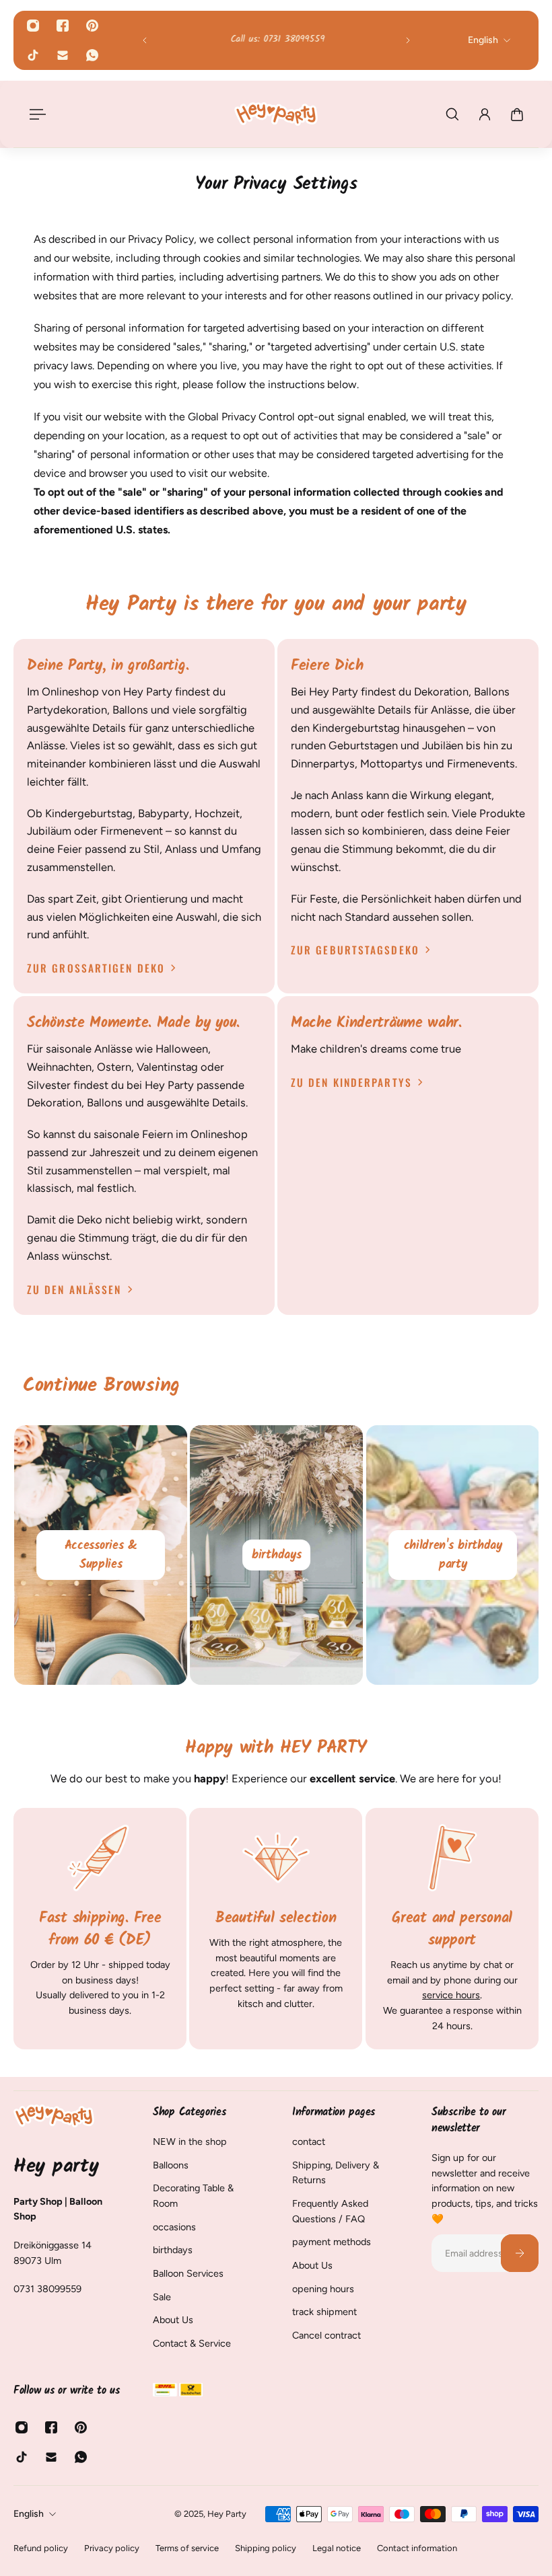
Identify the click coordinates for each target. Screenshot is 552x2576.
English (29, 2514)
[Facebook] (63, 26)
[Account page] (485, 114)
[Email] (63, 55)
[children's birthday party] (453, 1555)
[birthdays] (276, 1555)
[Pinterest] (92, 26)
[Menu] (35, 114)
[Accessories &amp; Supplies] (101, 1555)
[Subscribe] (520, 2253)
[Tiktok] (33, 55)
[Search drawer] (452, 114)
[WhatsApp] (92, 55)
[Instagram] (33, 26)
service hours (451, 1996)
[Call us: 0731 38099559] (276, 41)
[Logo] (276, 114)
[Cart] (517, 114)
